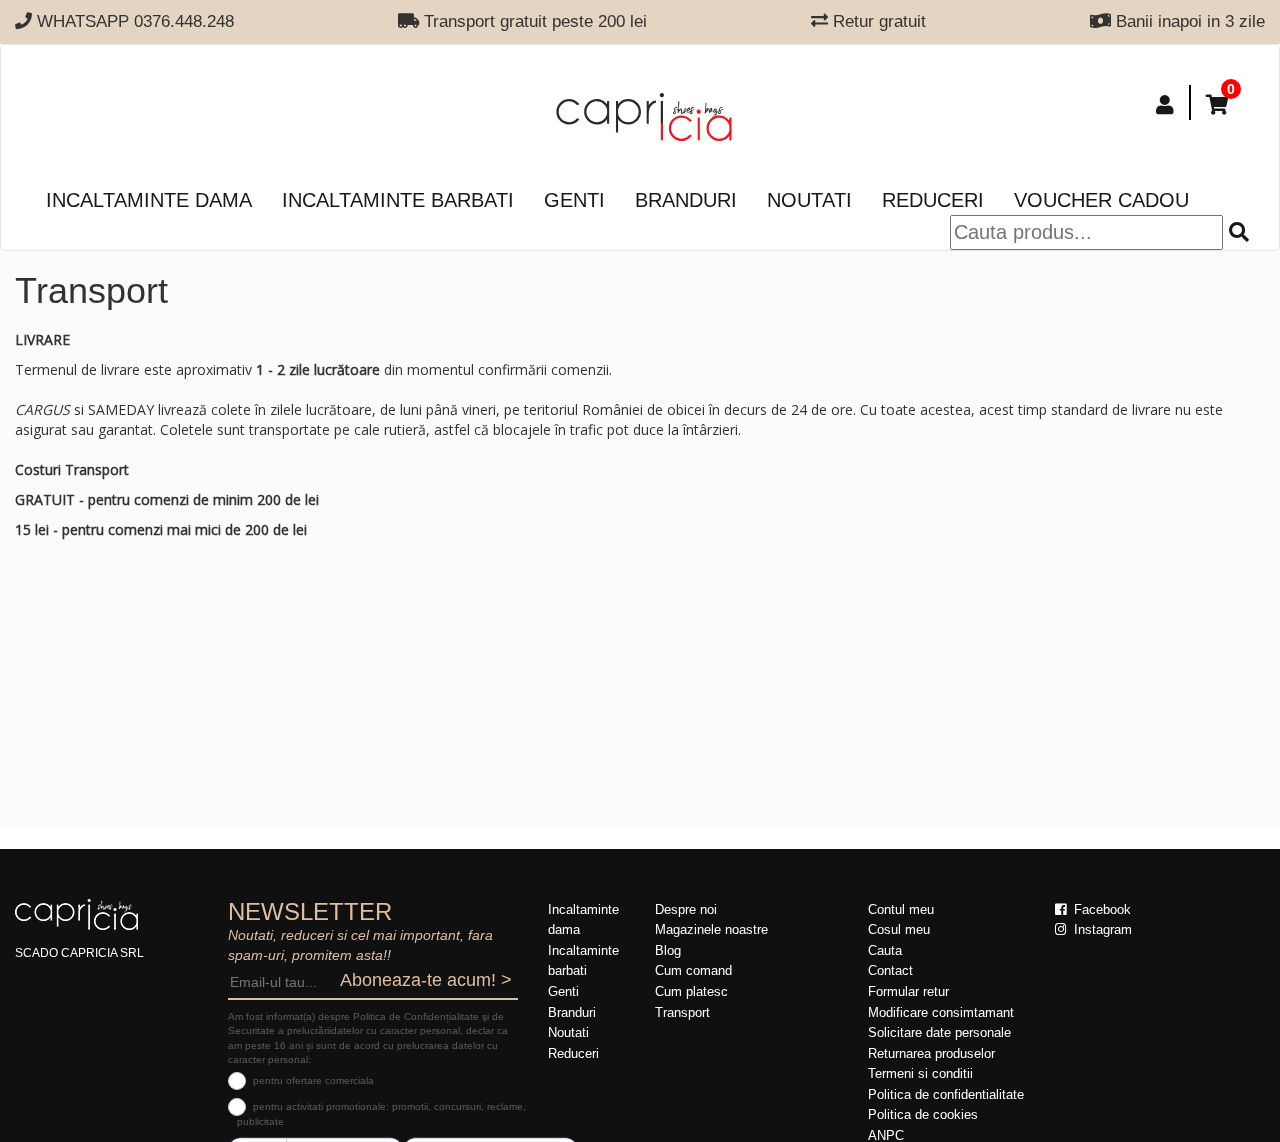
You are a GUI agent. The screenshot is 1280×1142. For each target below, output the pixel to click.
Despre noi (686, 909)
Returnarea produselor (931, 1053)
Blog (668, 950)
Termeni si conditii (920, 1073)
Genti (574, 200)
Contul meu (901, 909)
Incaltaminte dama (149, 200)
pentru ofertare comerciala (313, 1080)
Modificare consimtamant (941, 1012)
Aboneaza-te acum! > (426, 980)
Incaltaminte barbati (398, 200)
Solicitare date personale (939, 1032)
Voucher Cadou (1101, 200)
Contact (890, 970)
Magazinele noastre (711, 929)
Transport (682, 1012)
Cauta (885, 950)
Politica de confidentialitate (946, 1094)
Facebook (1100, 909)
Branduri (686, 200)
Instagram (1101, 929)
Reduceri (933, 200)
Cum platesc (691, 991)
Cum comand (693, 970)
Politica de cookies (923, 1114)
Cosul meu (899, 929)
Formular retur (908, 991)
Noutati (809, 200)
